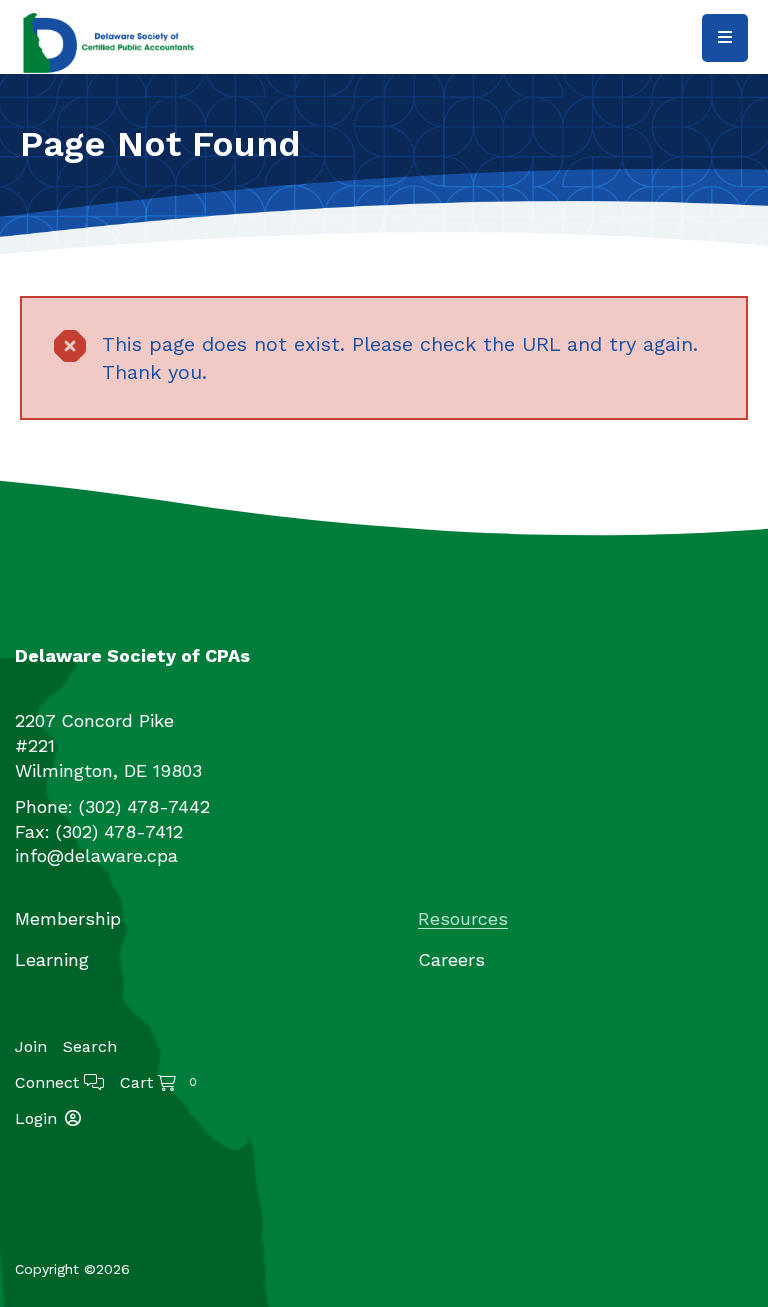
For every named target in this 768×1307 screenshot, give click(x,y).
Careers (451, 959)
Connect (49, 1082)
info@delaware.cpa (96, 855)
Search (90, 1046)
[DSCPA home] (110, 41)
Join (31, 1047)
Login (36, 1118)
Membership (68, 918)
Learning (52, 959)
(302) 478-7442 (144, 806)
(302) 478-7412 (119, 831)
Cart (158, 1082)
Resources (463, 918)
